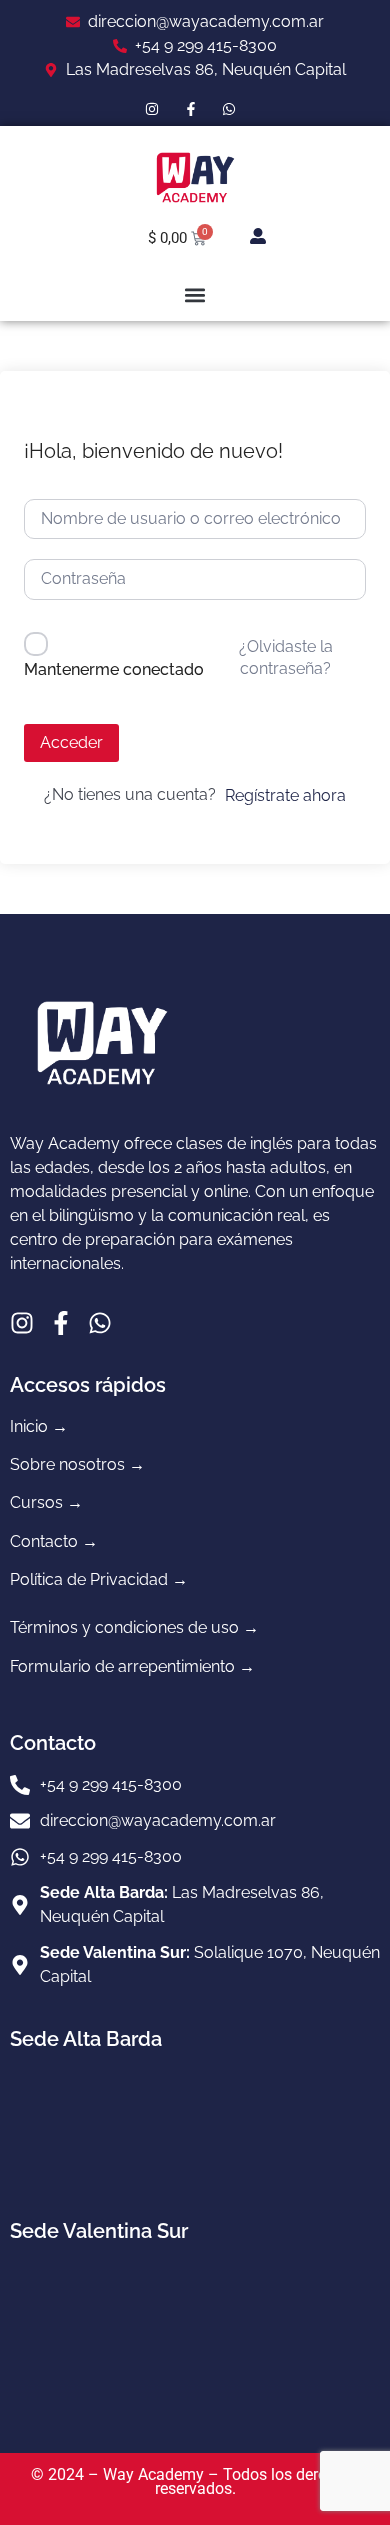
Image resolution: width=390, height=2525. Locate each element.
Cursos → (46, 1502)
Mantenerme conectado (114, 669)
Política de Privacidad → (99, 1579)
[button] (195, 294)
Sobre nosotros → (77, 1464)
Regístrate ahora (285, 795)
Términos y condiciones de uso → (134, 1627)
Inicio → (39, 1426)
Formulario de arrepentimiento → (132, 1666)
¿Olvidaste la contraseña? (286, 657)
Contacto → (54, 1541)
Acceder (71, 742)
